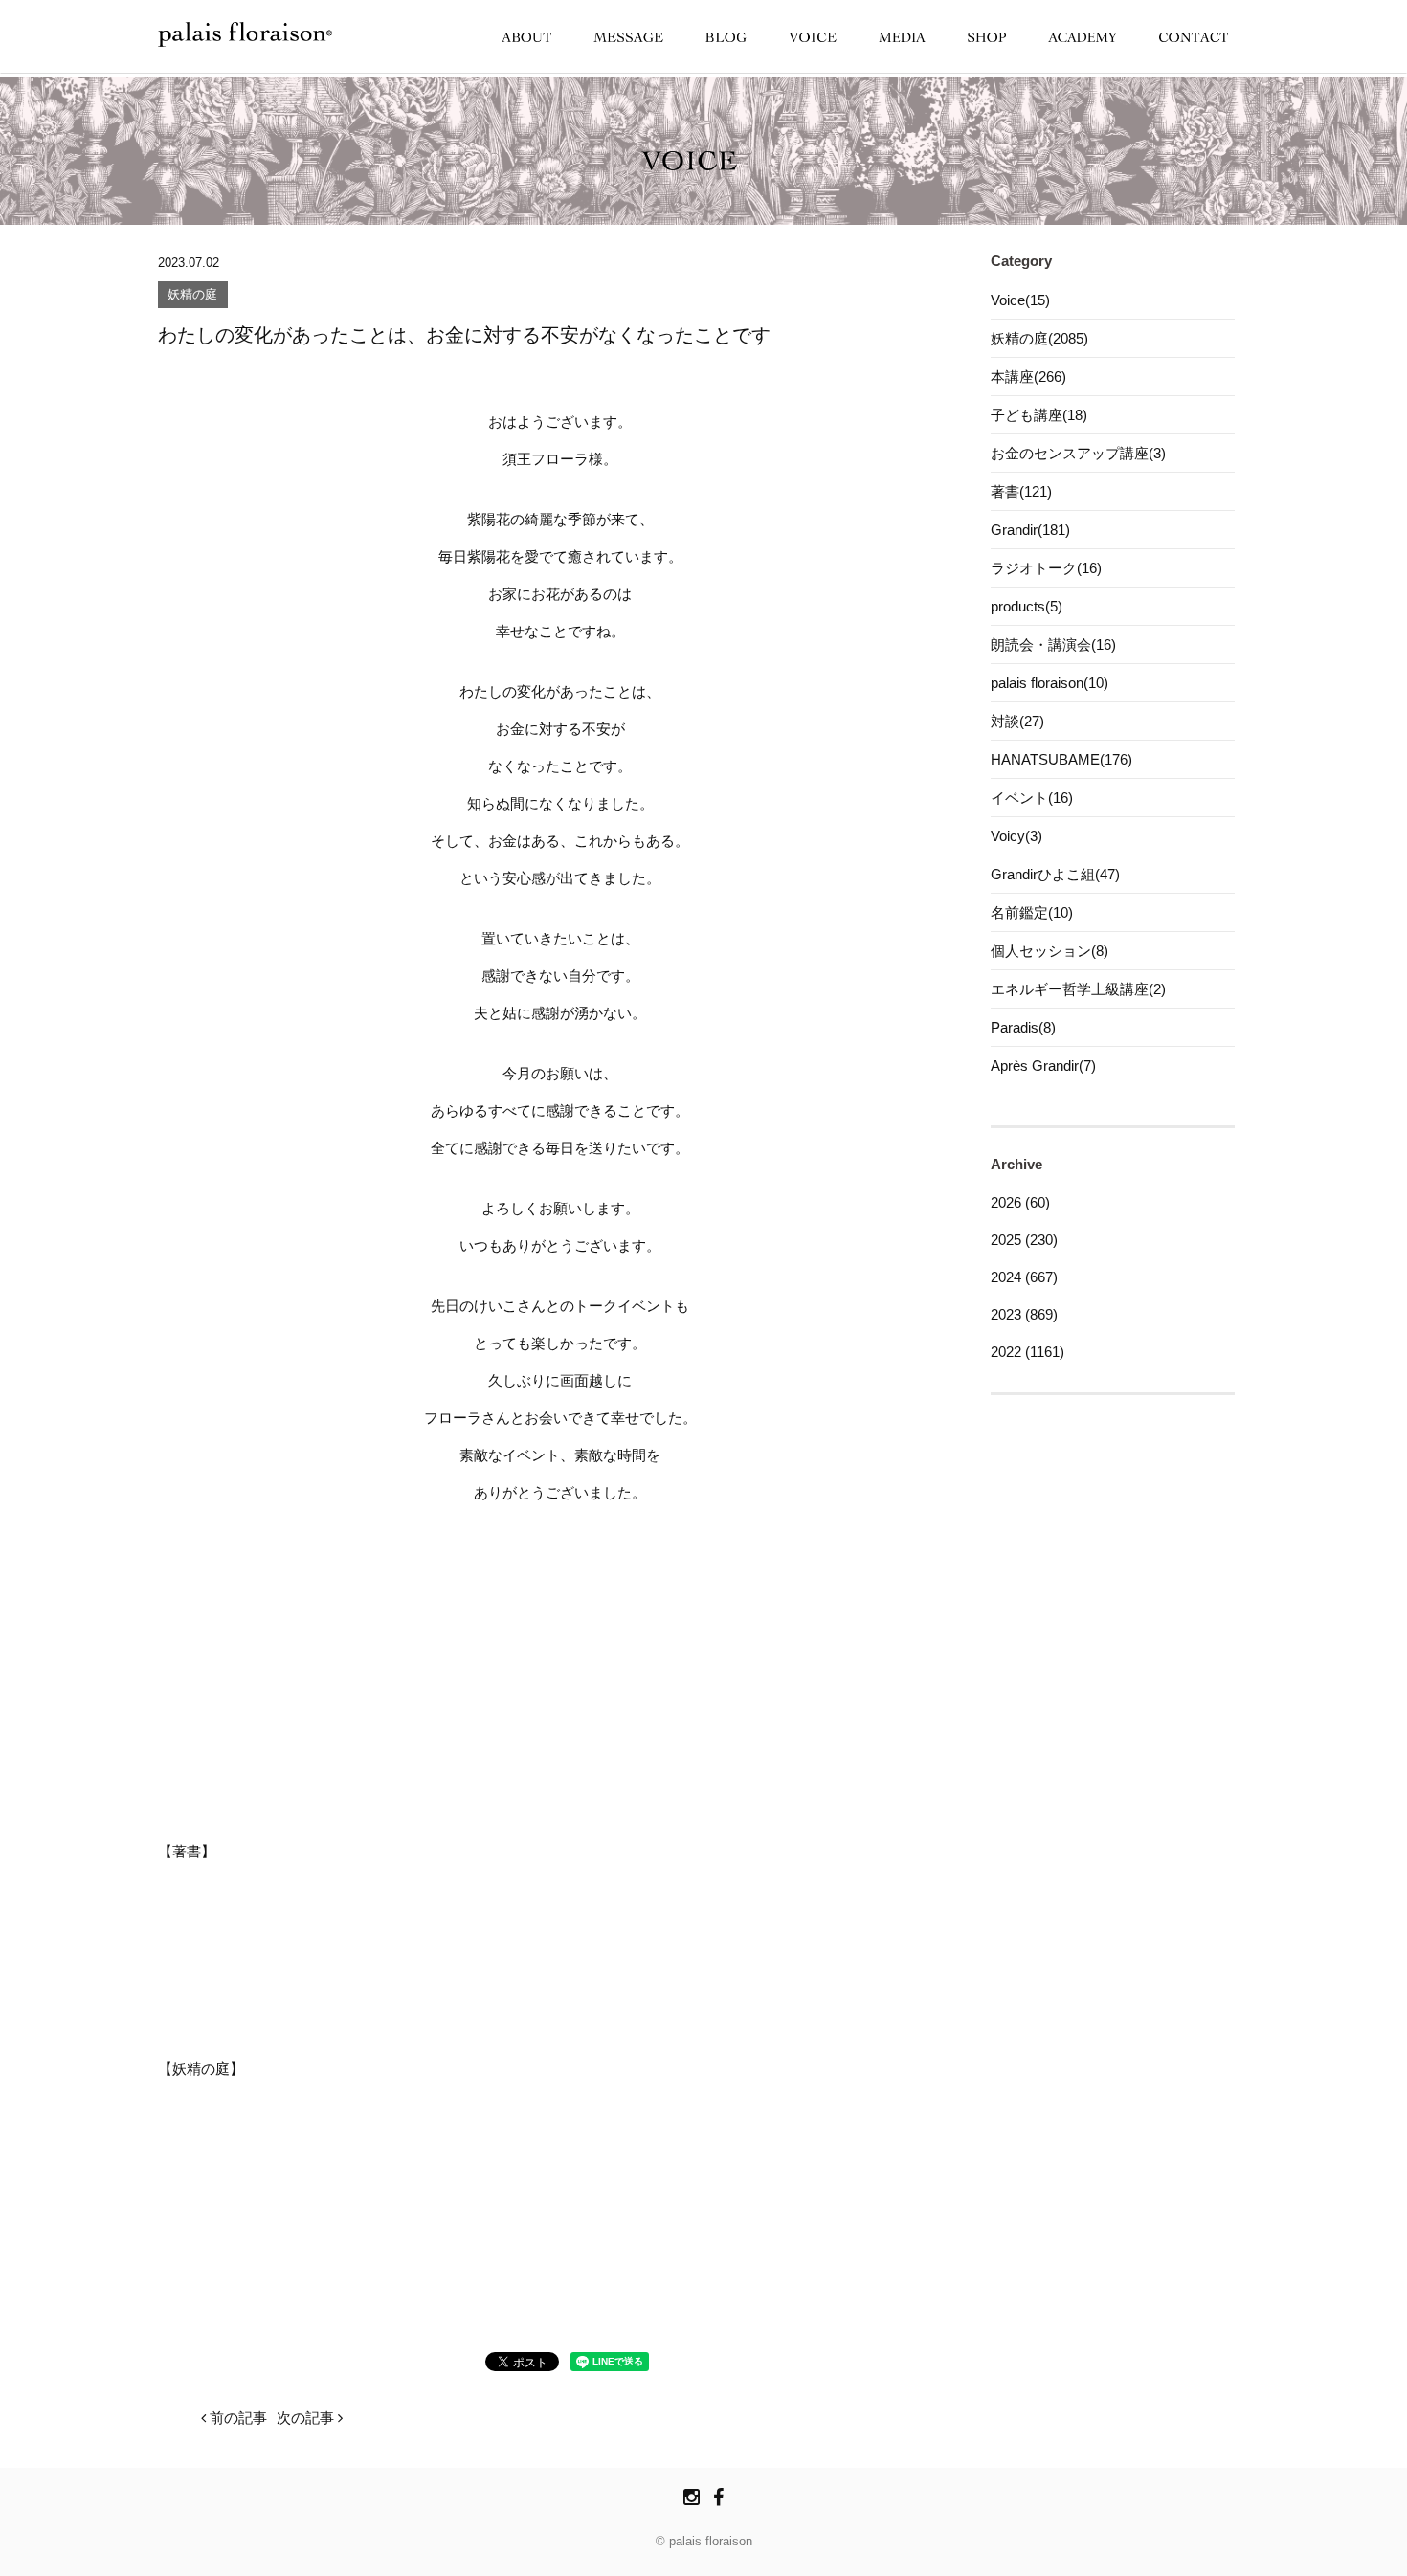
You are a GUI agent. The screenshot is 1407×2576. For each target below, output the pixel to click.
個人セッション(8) (1050, 951)
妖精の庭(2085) (1039, 338)
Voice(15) (1020, 300)
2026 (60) (1020, 1202)
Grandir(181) (1030, 530)
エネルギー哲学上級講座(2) (1078, 989)
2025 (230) (1024, 1240)
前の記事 (236, 2418)
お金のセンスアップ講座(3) (1078, 453)
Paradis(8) (1023, 1027)
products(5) (1027, 606)
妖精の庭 (192, 295)
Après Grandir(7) (1043, 1066)
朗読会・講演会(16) (1053, 644)
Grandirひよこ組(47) (1055, 874)
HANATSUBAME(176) (1061, 759)
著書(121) (1021, 491)
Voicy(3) (1016, 836)
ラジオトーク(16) (1046, 568)
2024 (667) (1024, 1277)
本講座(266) (1028, 377)
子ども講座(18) (1039, 415)
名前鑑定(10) (1032, 912)
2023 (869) (1024, 1314)
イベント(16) (1032, 798)
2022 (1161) (1027, 1352)
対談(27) (1017, 721)
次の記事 (307, 2418)
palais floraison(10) (1050, 683)
